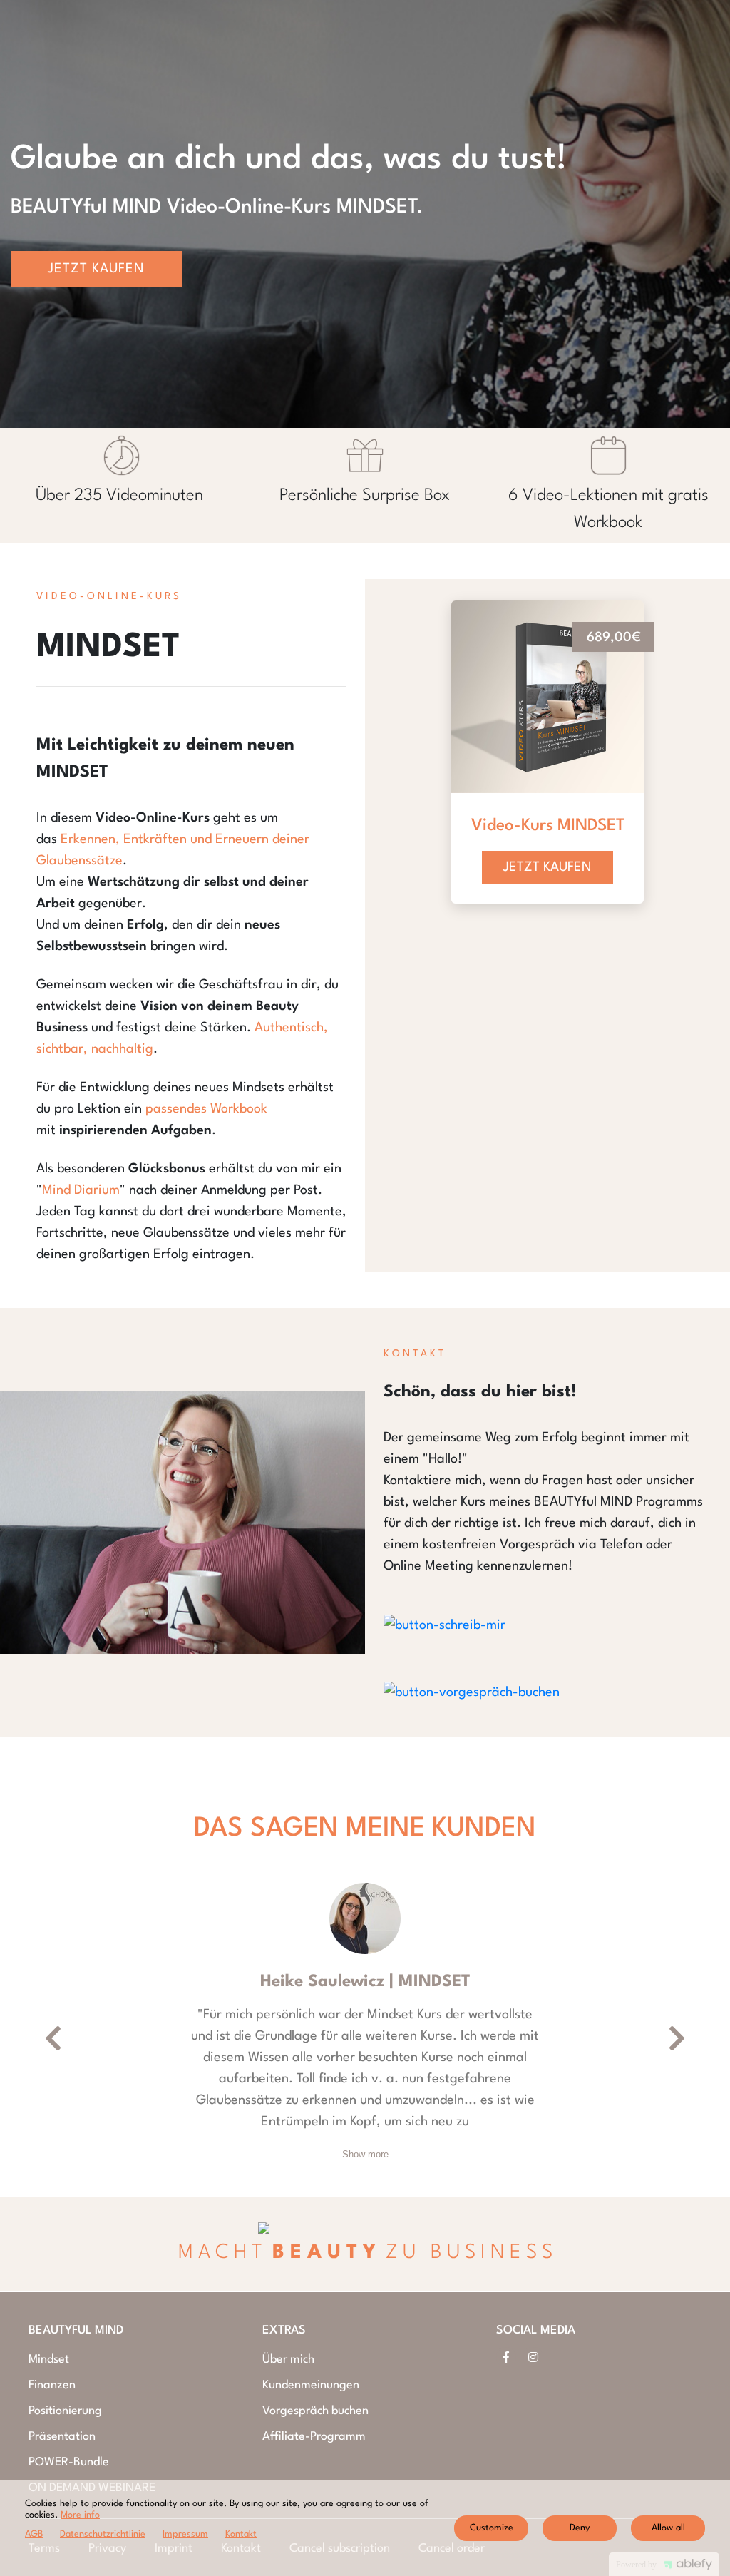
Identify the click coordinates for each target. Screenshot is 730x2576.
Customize (492, 2528)
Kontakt (241, 2534)
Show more (365, 2154)
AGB (34, 2534)
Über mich (288, 2360)
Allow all (668, 2528)
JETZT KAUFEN (547, 867)
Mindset (49, 2360)
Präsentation (62, 2437)
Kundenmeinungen (311, 2385)
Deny (580, 2528)
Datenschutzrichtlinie (103, 2534)
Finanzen (52, 2385)
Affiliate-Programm (314, 2437)
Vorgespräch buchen (315, 2411)
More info (80, 2515)
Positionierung (65, 2411)
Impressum (185, 2534)
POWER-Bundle (69, 2462)
